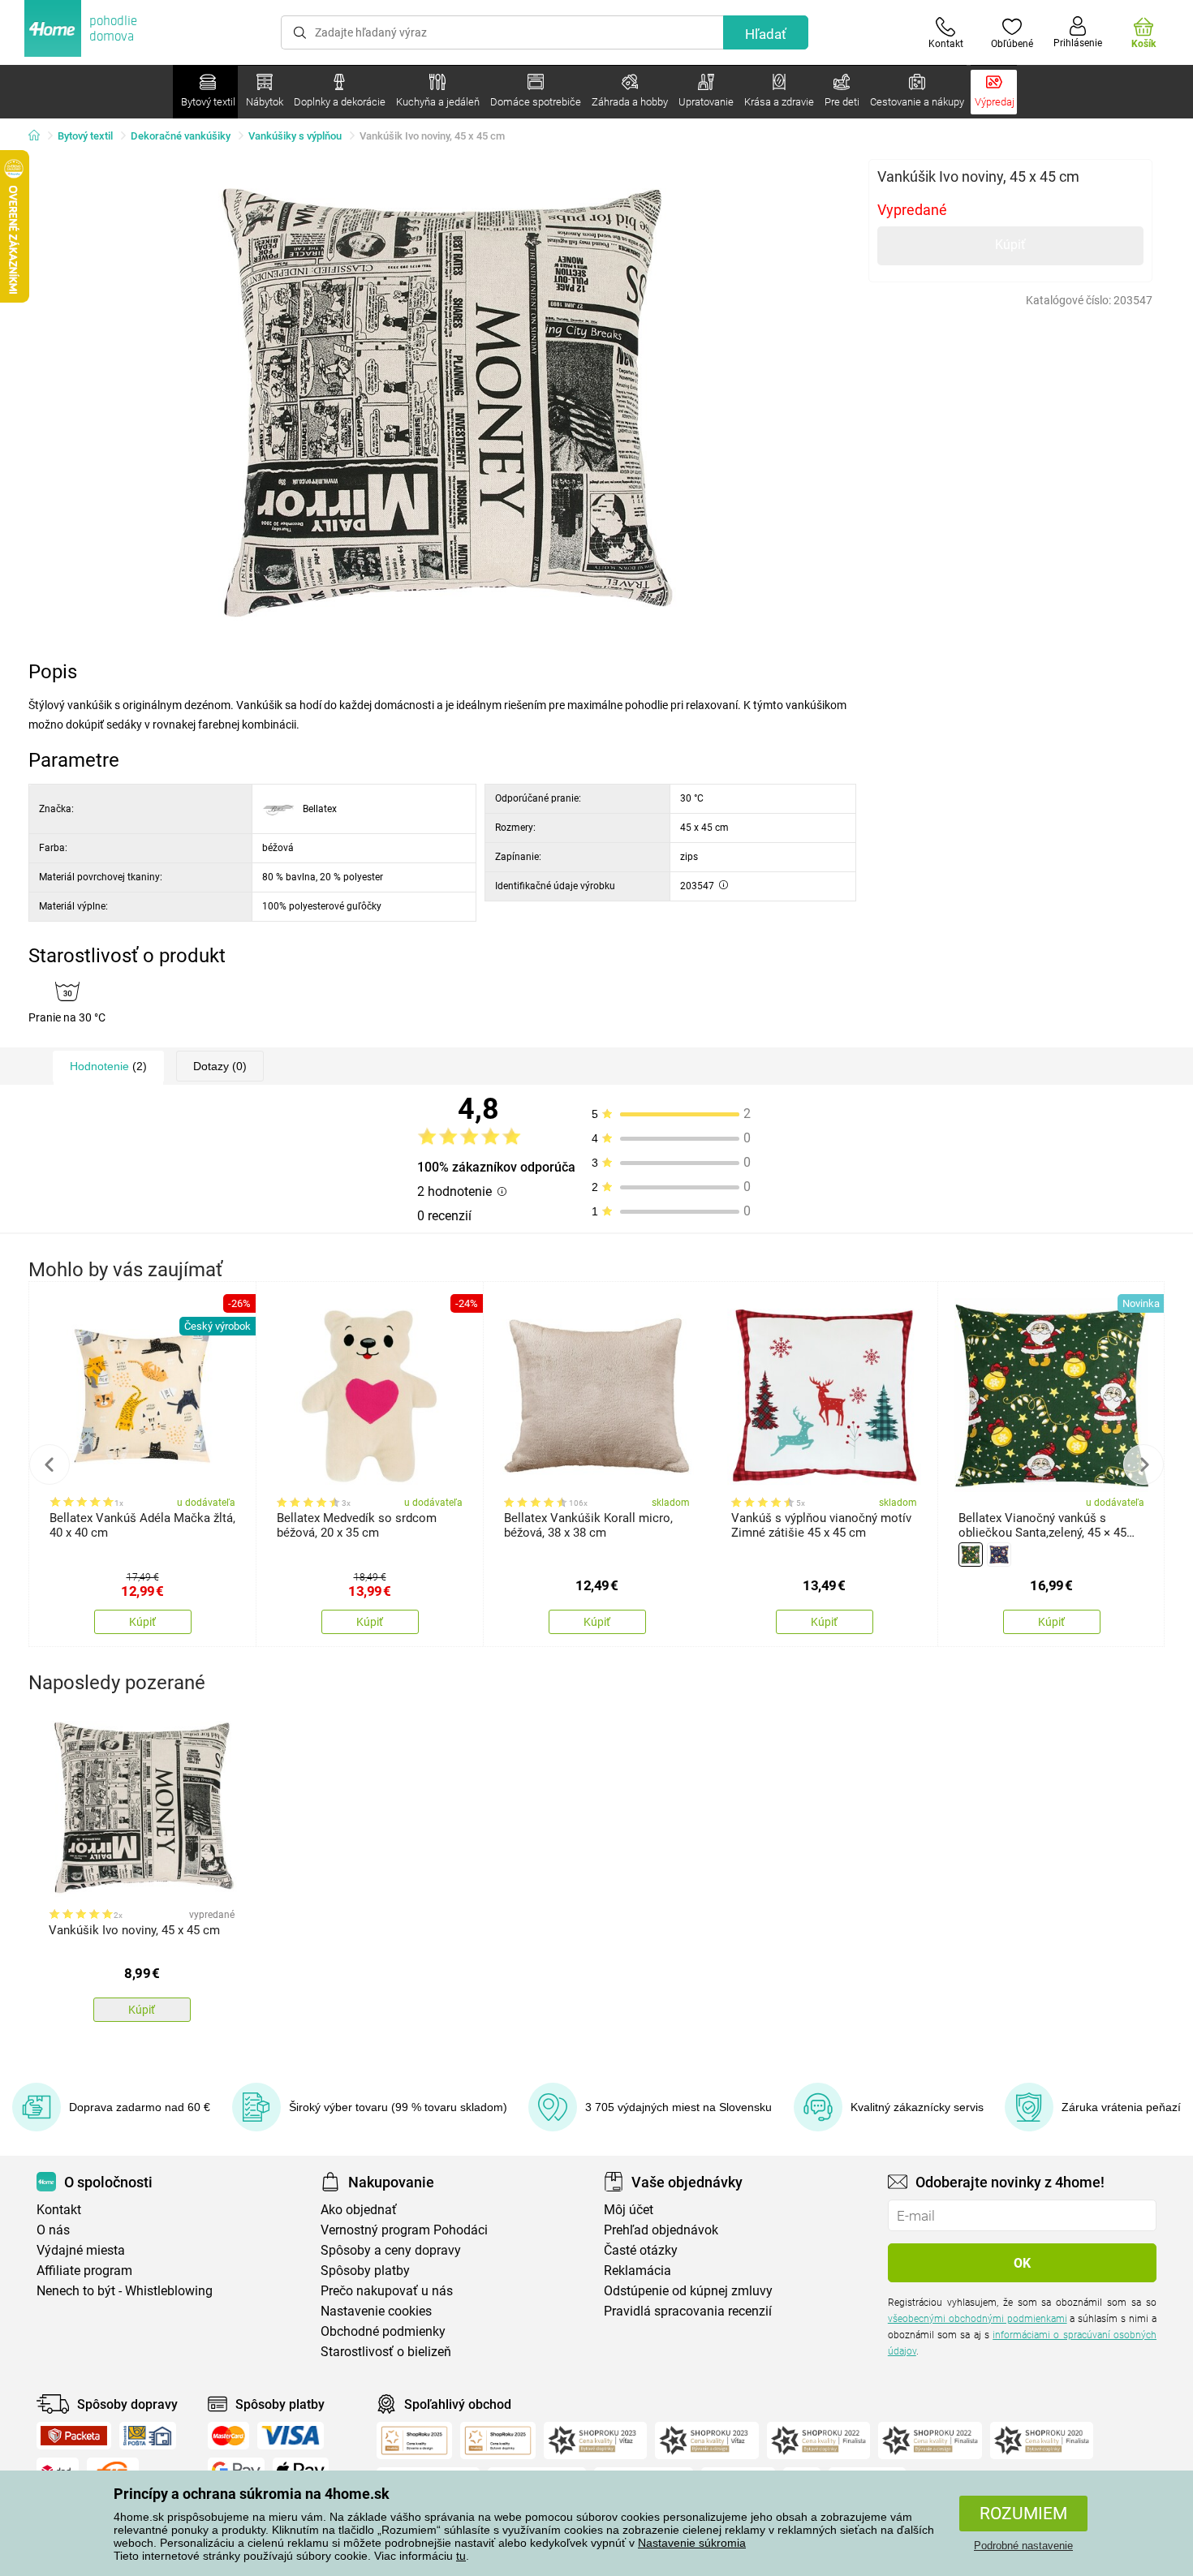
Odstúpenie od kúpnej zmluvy (688, 2291)
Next (1143, 1464)
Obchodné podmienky (383, 2331)
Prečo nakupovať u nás (387, 2291)
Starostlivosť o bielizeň (386, 2352)
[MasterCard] (228, 2436)
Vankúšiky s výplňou (295, 136)
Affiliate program (84, 2271)
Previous (50, 1464)
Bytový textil (85, 136)
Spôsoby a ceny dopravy (391, 2250)
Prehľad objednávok (661, 2230)
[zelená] (971, 1555)
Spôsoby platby (365, 2271)
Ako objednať (359, 2210)
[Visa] (291, 2436)
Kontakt (59, 2210)
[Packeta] (74, 2436)
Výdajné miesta (81, 2250)
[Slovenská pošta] (148, 2436)
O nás (53, 2230)
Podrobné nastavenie (1023, 2546)
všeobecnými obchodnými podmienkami (978, 2319)
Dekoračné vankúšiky (181, 136)
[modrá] (999, 1555)
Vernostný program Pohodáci (404, 2230)
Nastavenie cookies (376, 2311)
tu (461, 2556)
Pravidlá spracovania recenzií (688, 2311)
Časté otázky (641, 2250)
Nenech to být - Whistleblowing (125, 2291)
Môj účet (629, 2210)
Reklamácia (637, 2271)
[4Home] (40, 136)
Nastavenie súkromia (692, 2543)
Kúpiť (1010, 245)
